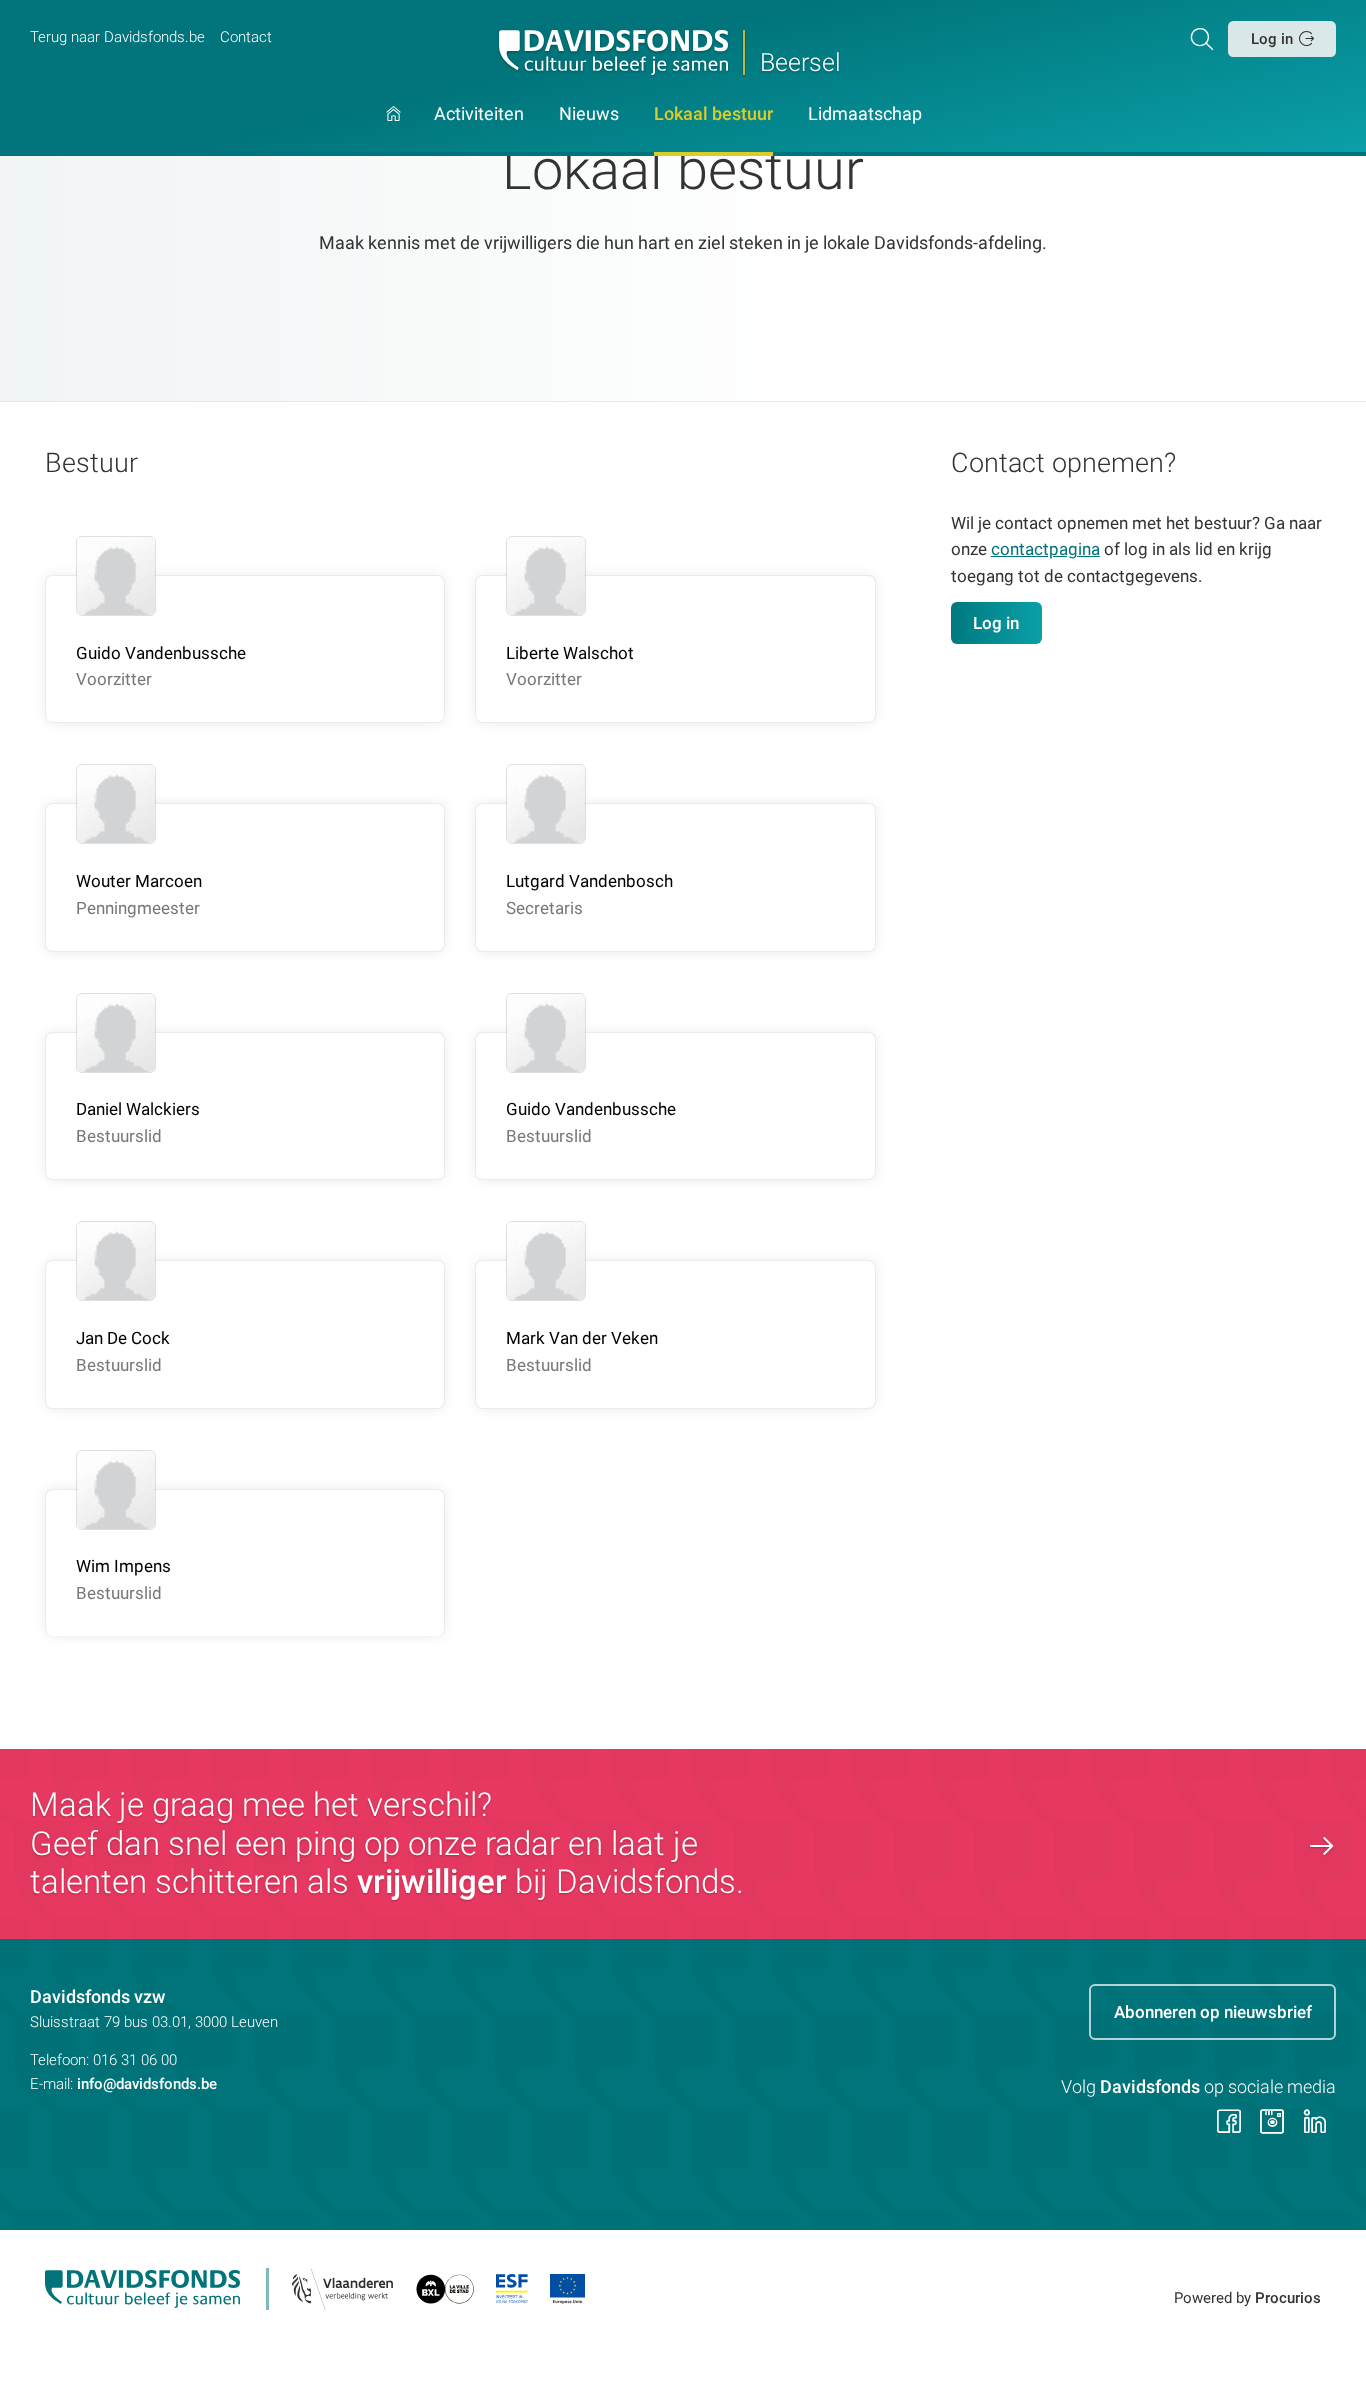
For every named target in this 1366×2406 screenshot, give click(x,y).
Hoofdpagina (393, 131)
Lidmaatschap (865, 115)
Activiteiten (479, 115)
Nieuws (589, 115)
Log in (1272, 39)
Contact (246, 37)
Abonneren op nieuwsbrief (1213, 2012)
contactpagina (1045, 549)
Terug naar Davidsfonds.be (117, 37)
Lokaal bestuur (713, 115)
